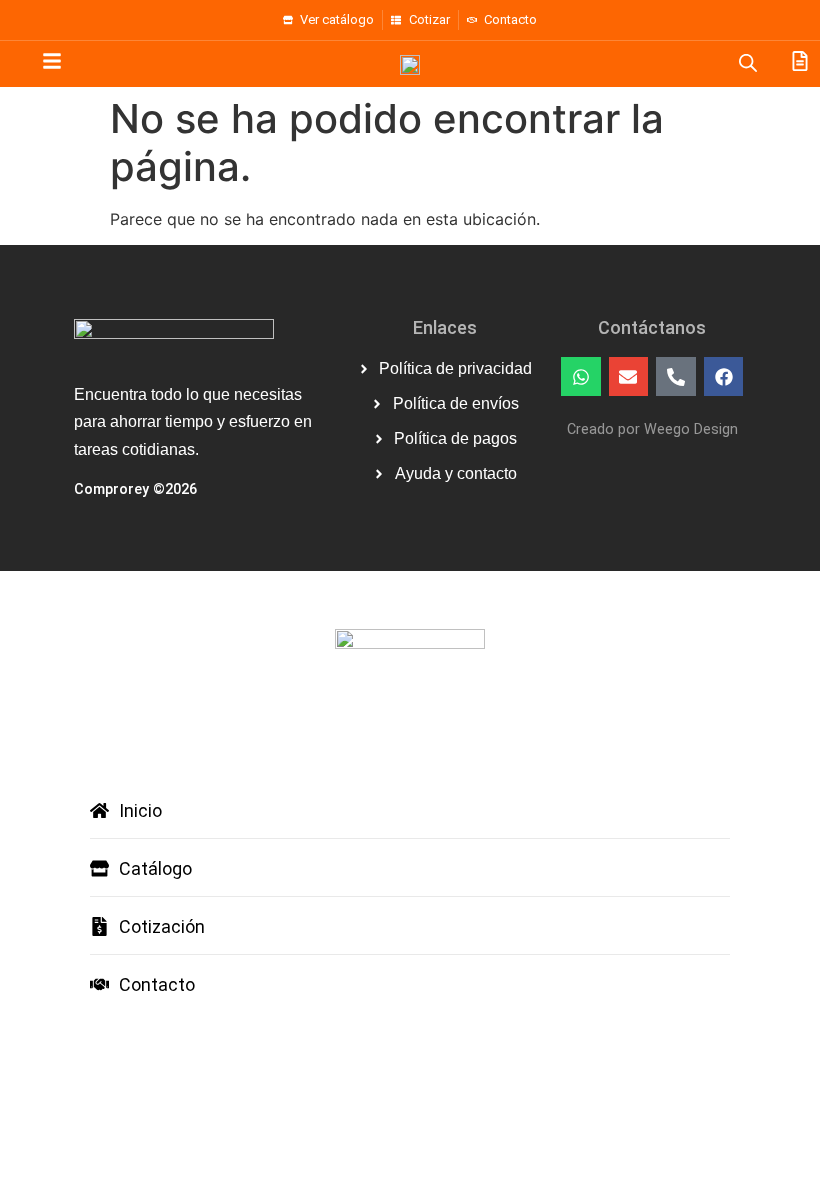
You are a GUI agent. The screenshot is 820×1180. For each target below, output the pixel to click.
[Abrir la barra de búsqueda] (748, 62)
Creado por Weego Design (652, 429)
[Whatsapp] (581, 377)
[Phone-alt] (676, 377)
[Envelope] (629, 377)
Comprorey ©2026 (135, 489)
